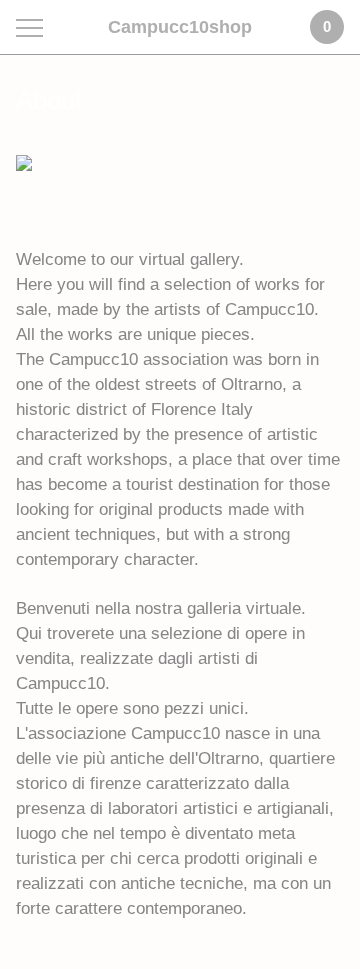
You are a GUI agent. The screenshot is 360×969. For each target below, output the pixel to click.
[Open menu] (33, 27)
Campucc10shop (180, 27)
